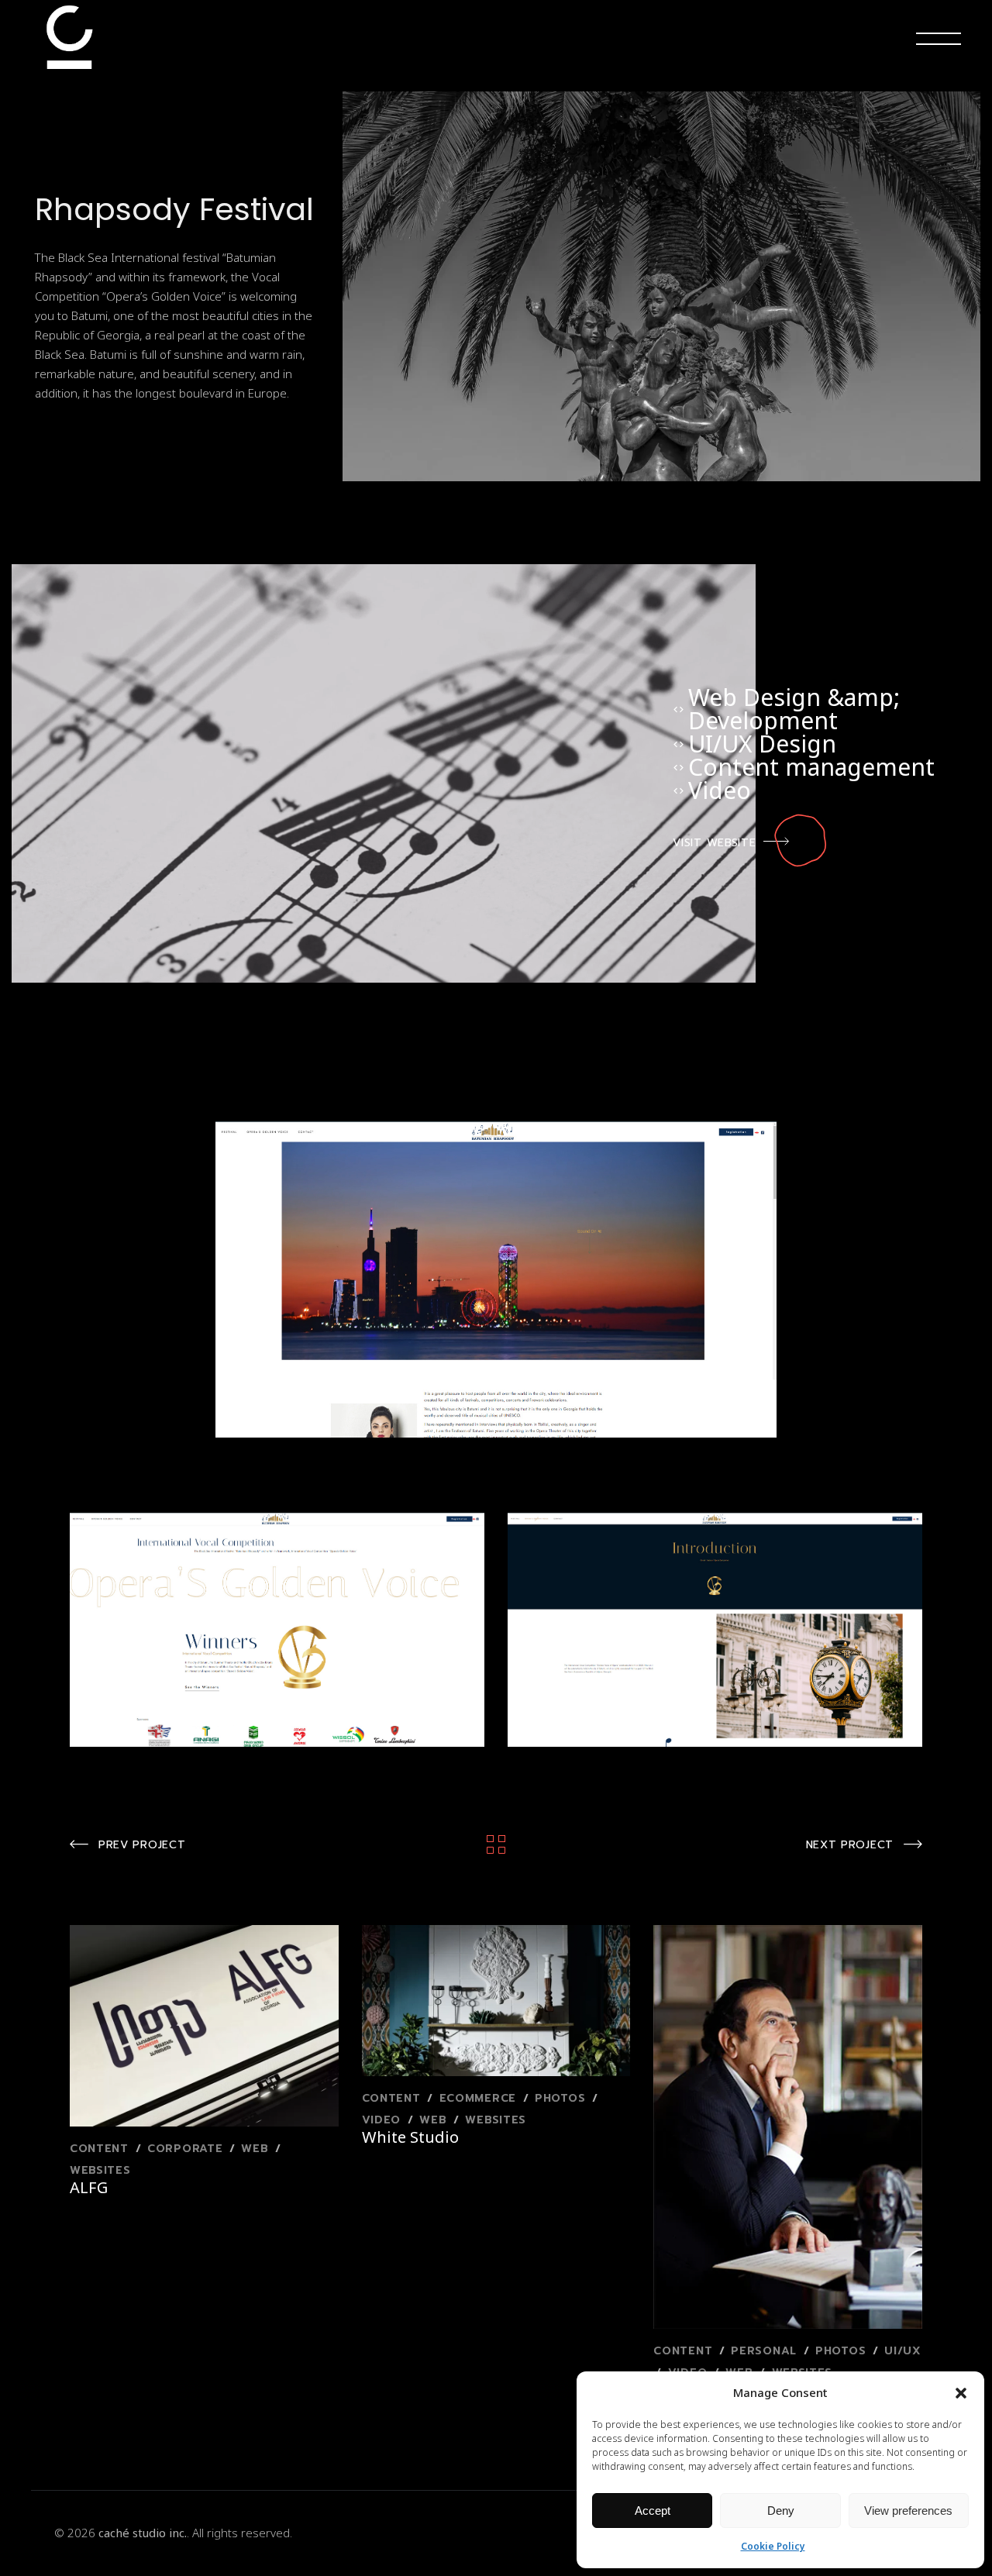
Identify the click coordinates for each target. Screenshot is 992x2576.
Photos (562, 2098)
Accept (653, 2511)
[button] (961, 2393)
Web (257, 2149)
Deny (781, 2511)
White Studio (410, 2137)
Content (102, 2149)
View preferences (908, 2511)
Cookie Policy (773, 2546)
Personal (766, 2351)
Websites (100, 2170)
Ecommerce (480, 2098)
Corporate (187, 2149)
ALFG (89, 2187)
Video (384, 2120)
